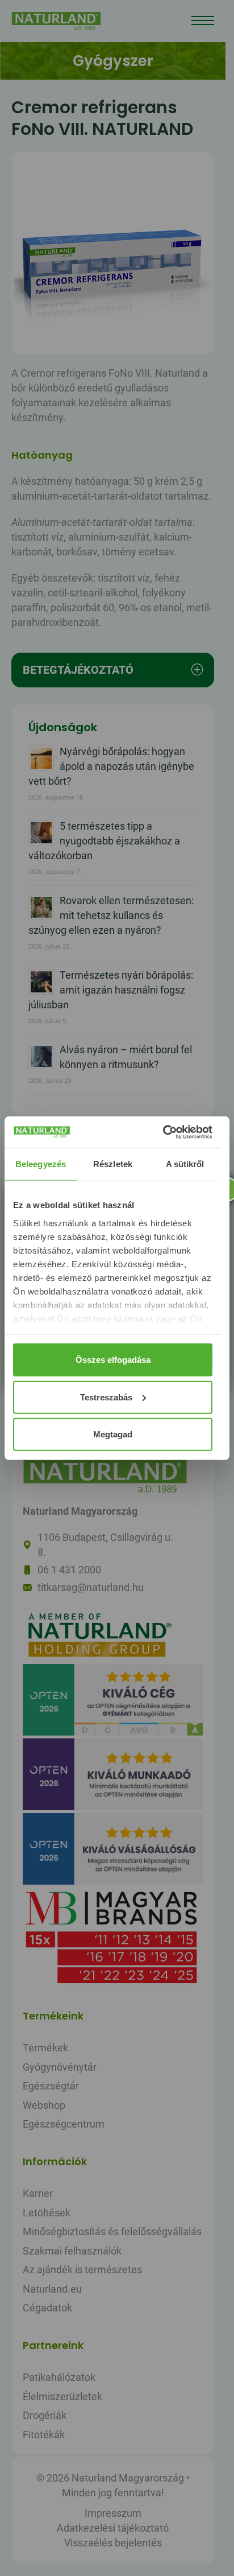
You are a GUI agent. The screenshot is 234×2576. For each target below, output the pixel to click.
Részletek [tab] (113, 1164)
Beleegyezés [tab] (41, 1164)
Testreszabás (106, 1397)
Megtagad (113, 1434)
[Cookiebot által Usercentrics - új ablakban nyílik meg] (163, 1132)
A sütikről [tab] (185, 1164)
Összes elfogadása (113, 1360)
